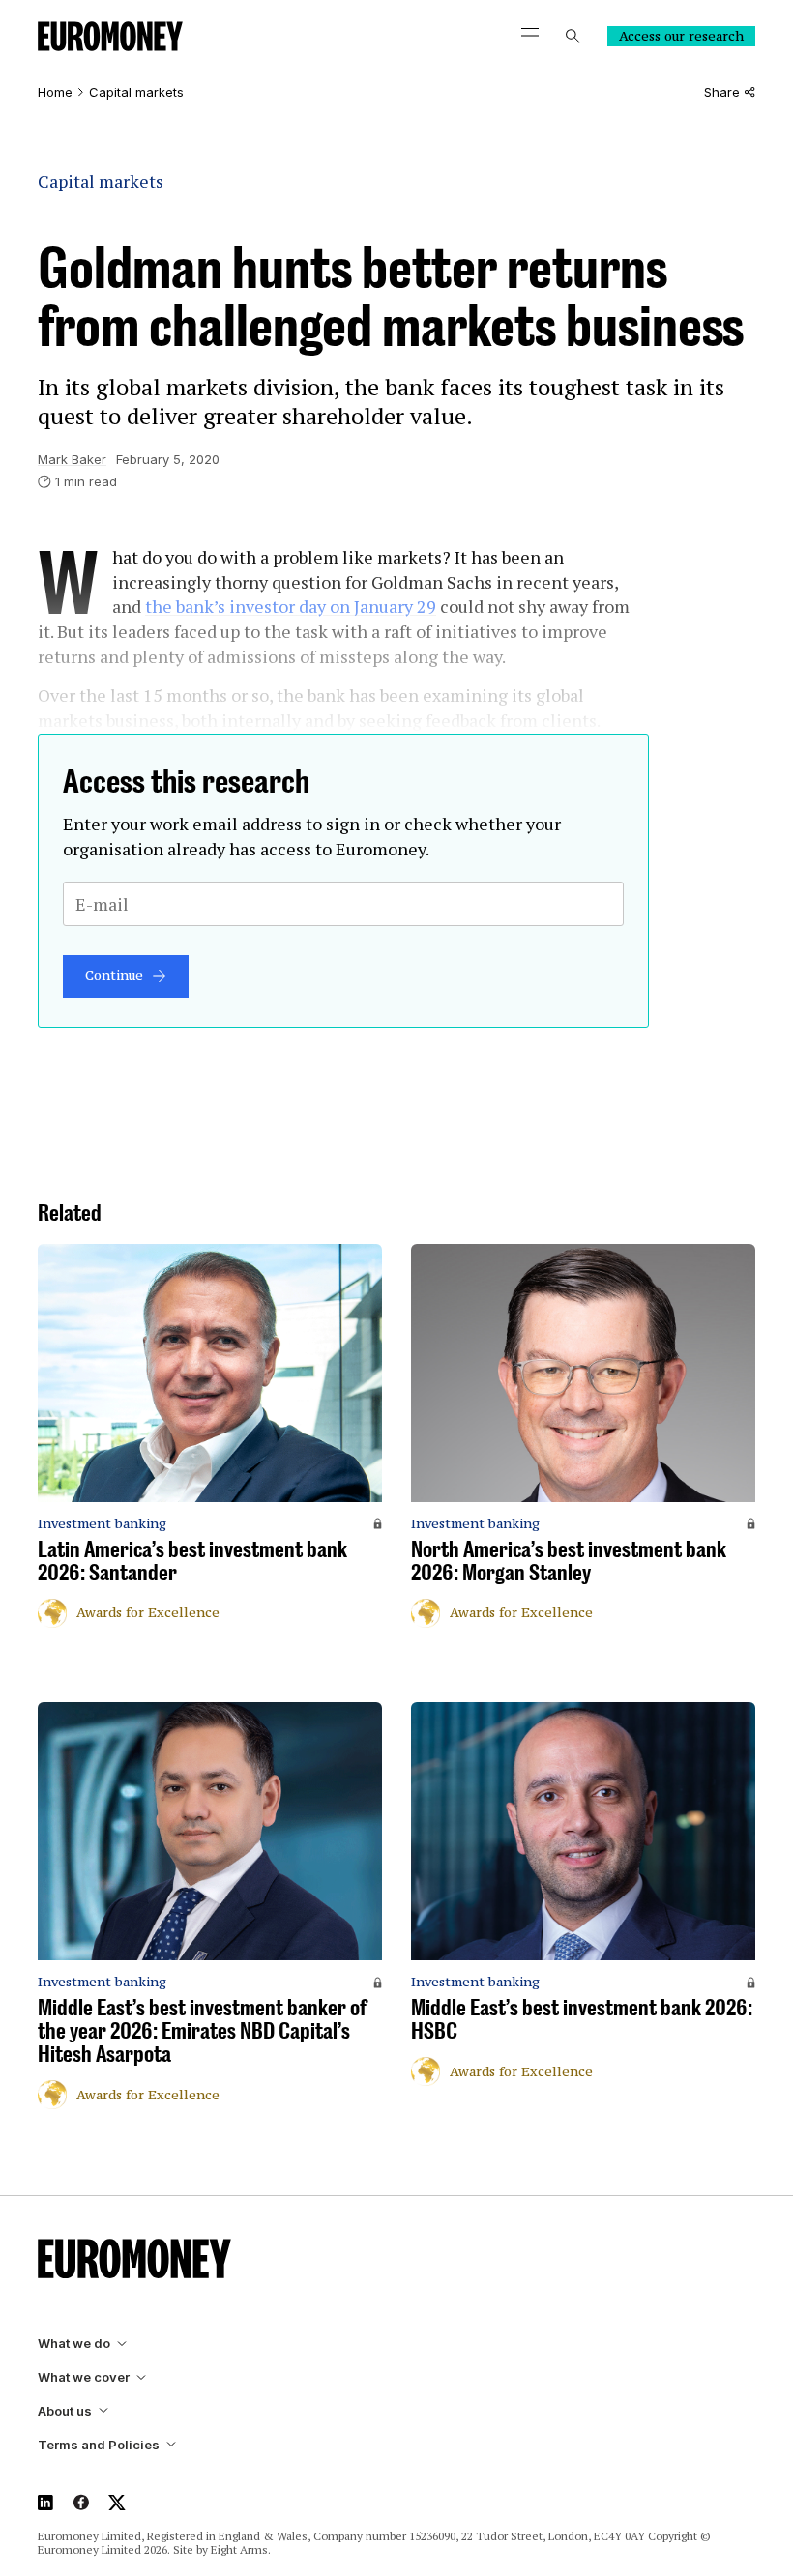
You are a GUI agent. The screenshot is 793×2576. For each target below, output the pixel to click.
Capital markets (136, 92)
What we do (74, 2344)
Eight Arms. (241, 2549)
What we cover (84, 2377)
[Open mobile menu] (530, 36)
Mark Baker (72, 459)
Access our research (681, 36)
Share (722, 92)
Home (55, 92)
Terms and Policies (99, 2445)
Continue (114, 975)
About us (65, 2411)
